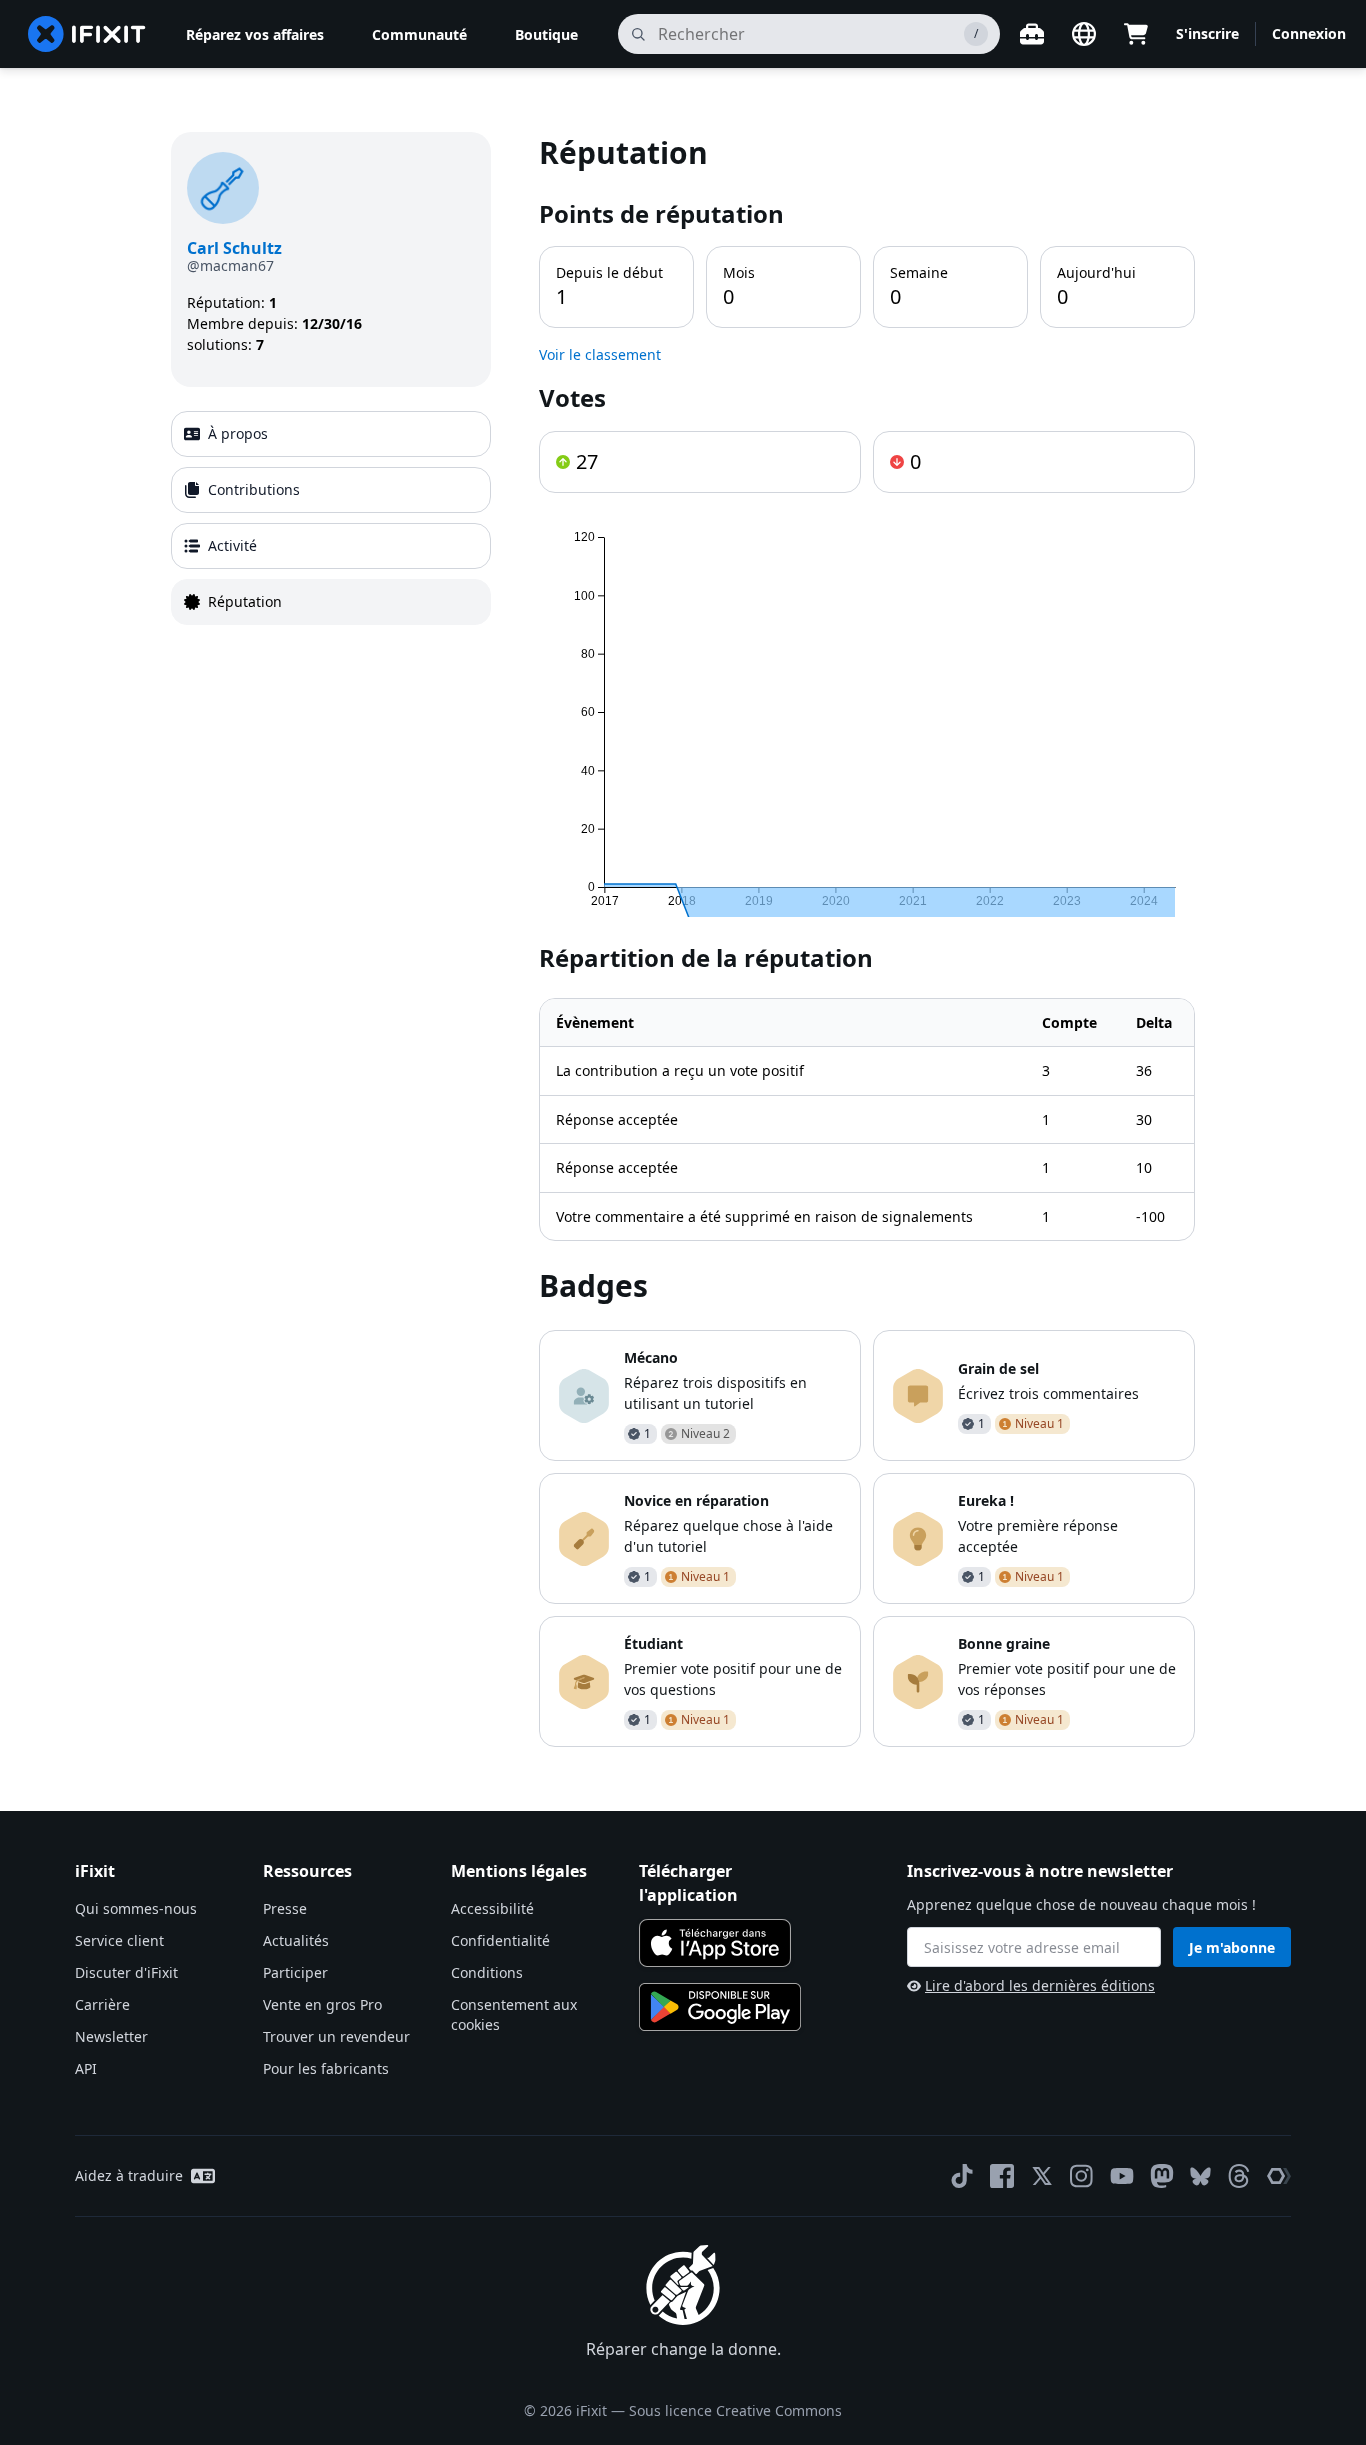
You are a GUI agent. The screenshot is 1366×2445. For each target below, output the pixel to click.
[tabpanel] (867, 939)
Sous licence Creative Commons (735, 2410)
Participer (295, 1972)
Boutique (546, 34)
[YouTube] (1122, 2176)
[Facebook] (1002, 2176)
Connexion (1309, 33)
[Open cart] (1136, 34)
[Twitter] (1042, 2176)
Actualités (296, 1940)
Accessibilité (492, 1908)
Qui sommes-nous (136, 1908)
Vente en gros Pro (322, 2004)
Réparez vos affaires (255, 34)
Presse (285, 1908)
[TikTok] (962, 2176)
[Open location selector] (1084, 34)
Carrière (102, 2004)
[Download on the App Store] (715, 1943)
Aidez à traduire (129, 2175)
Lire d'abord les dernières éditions (1040, 1985)
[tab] (331, 434)
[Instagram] (1082, 2176)
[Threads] (1239, 2176)
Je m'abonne (1232, 1947)
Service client (119, 1940)
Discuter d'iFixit (126, 1972)
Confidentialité (500, 1940)
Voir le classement (600, 354)
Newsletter (111, 2036)
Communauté (419, 34)
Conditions (487, 1972)
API (86, 2068)
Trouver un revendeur (336, 2036)
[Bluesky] (1200, 2176)
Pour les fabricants (326, 2068)
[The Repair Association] (1279, 2176)
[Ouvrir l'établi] (1032, 34)
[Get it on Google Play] (720, 2007)
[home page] (87, 34)
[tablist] (331, 518)
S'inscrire (1207, 33)
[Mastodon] (1162, 2176)
